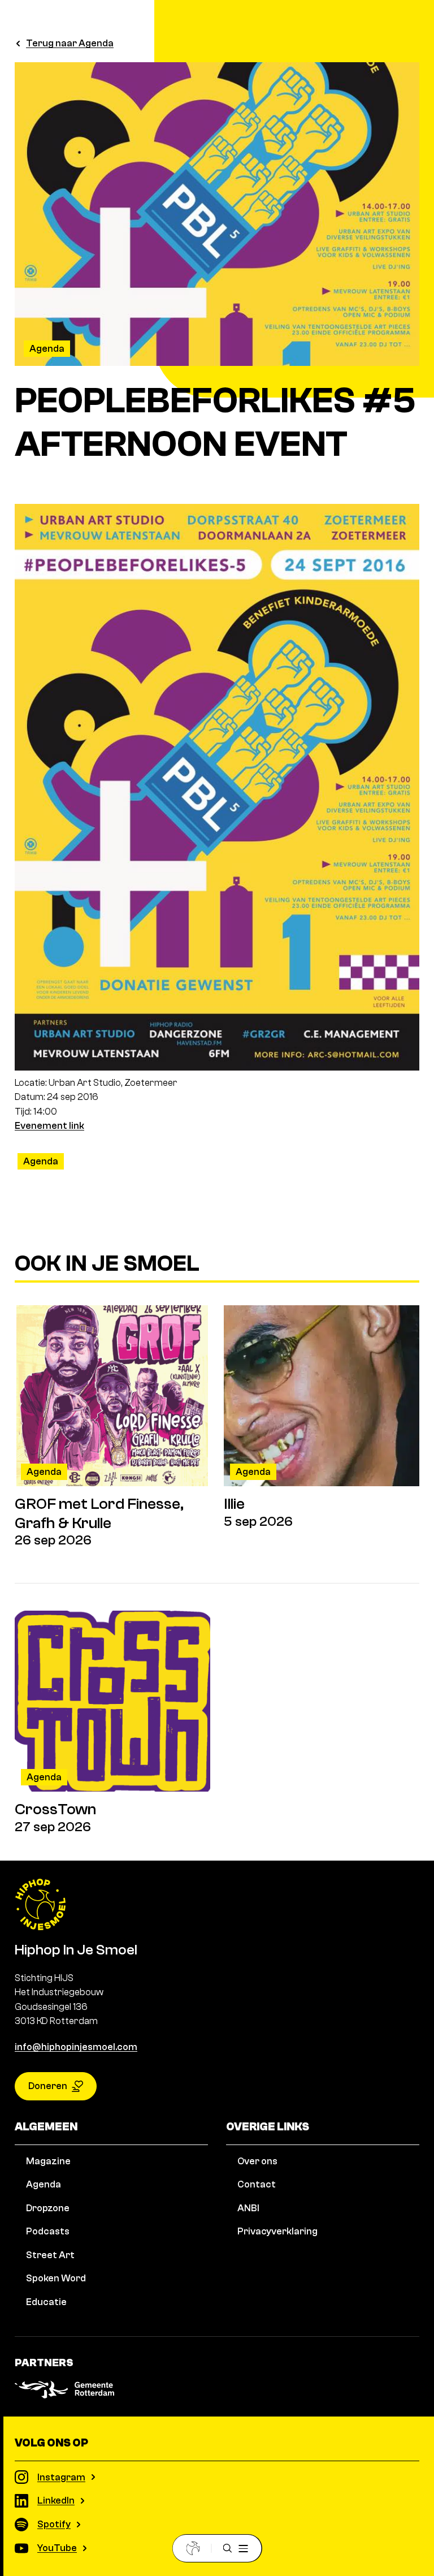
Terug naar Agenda (70, 43)
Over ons (257, 2161)
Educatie (46, 2302)
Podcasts (48, 2231)
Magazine (48, 2161)
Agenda (47, 349)
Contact (257, 2184)
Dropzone (48, 2208)
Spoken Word (56, 2278)
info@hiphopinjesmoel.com (76, 2047)
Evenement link (49, 1126)
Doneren (48, 2086)
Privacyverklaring (277, 2231)
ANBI (248, 2208)
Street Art (50, 2255)
